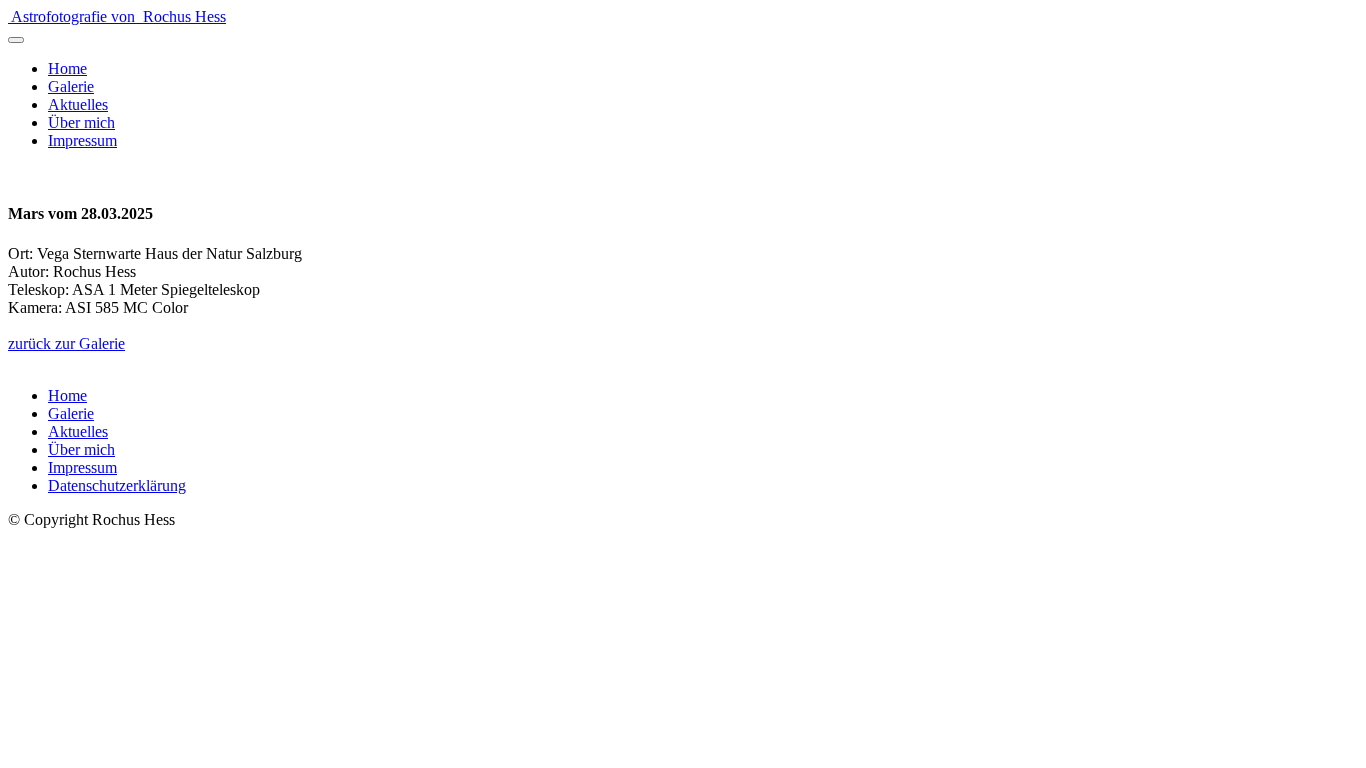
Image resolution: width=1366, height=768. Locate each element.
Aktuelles (78, 104)
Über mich (81, 122)
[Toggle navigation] (16, 40)
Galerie (71, 86)
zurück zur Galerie (66, 343)
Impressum (82, 140)
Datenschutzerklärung (117, 485)
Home (67, 68)
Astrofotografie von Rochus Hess (118, 16)
